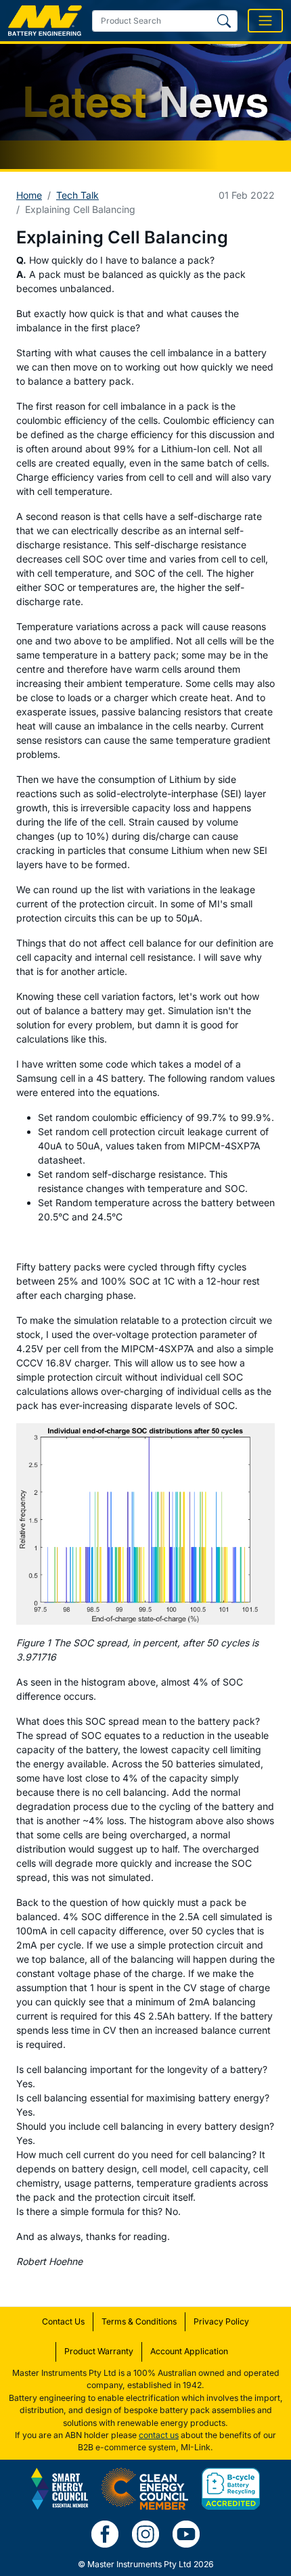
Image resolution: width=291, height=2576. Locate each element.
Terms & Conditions (139, 2321)
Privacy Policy (221, 2321)
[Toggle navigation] (265, 21)
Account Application (189, 2351)
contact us (159, 2435)
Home (29, 195)
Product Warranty (99, 2351)
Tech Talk (77, 195)
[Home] (45, 21)
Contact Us (63, 2321)
